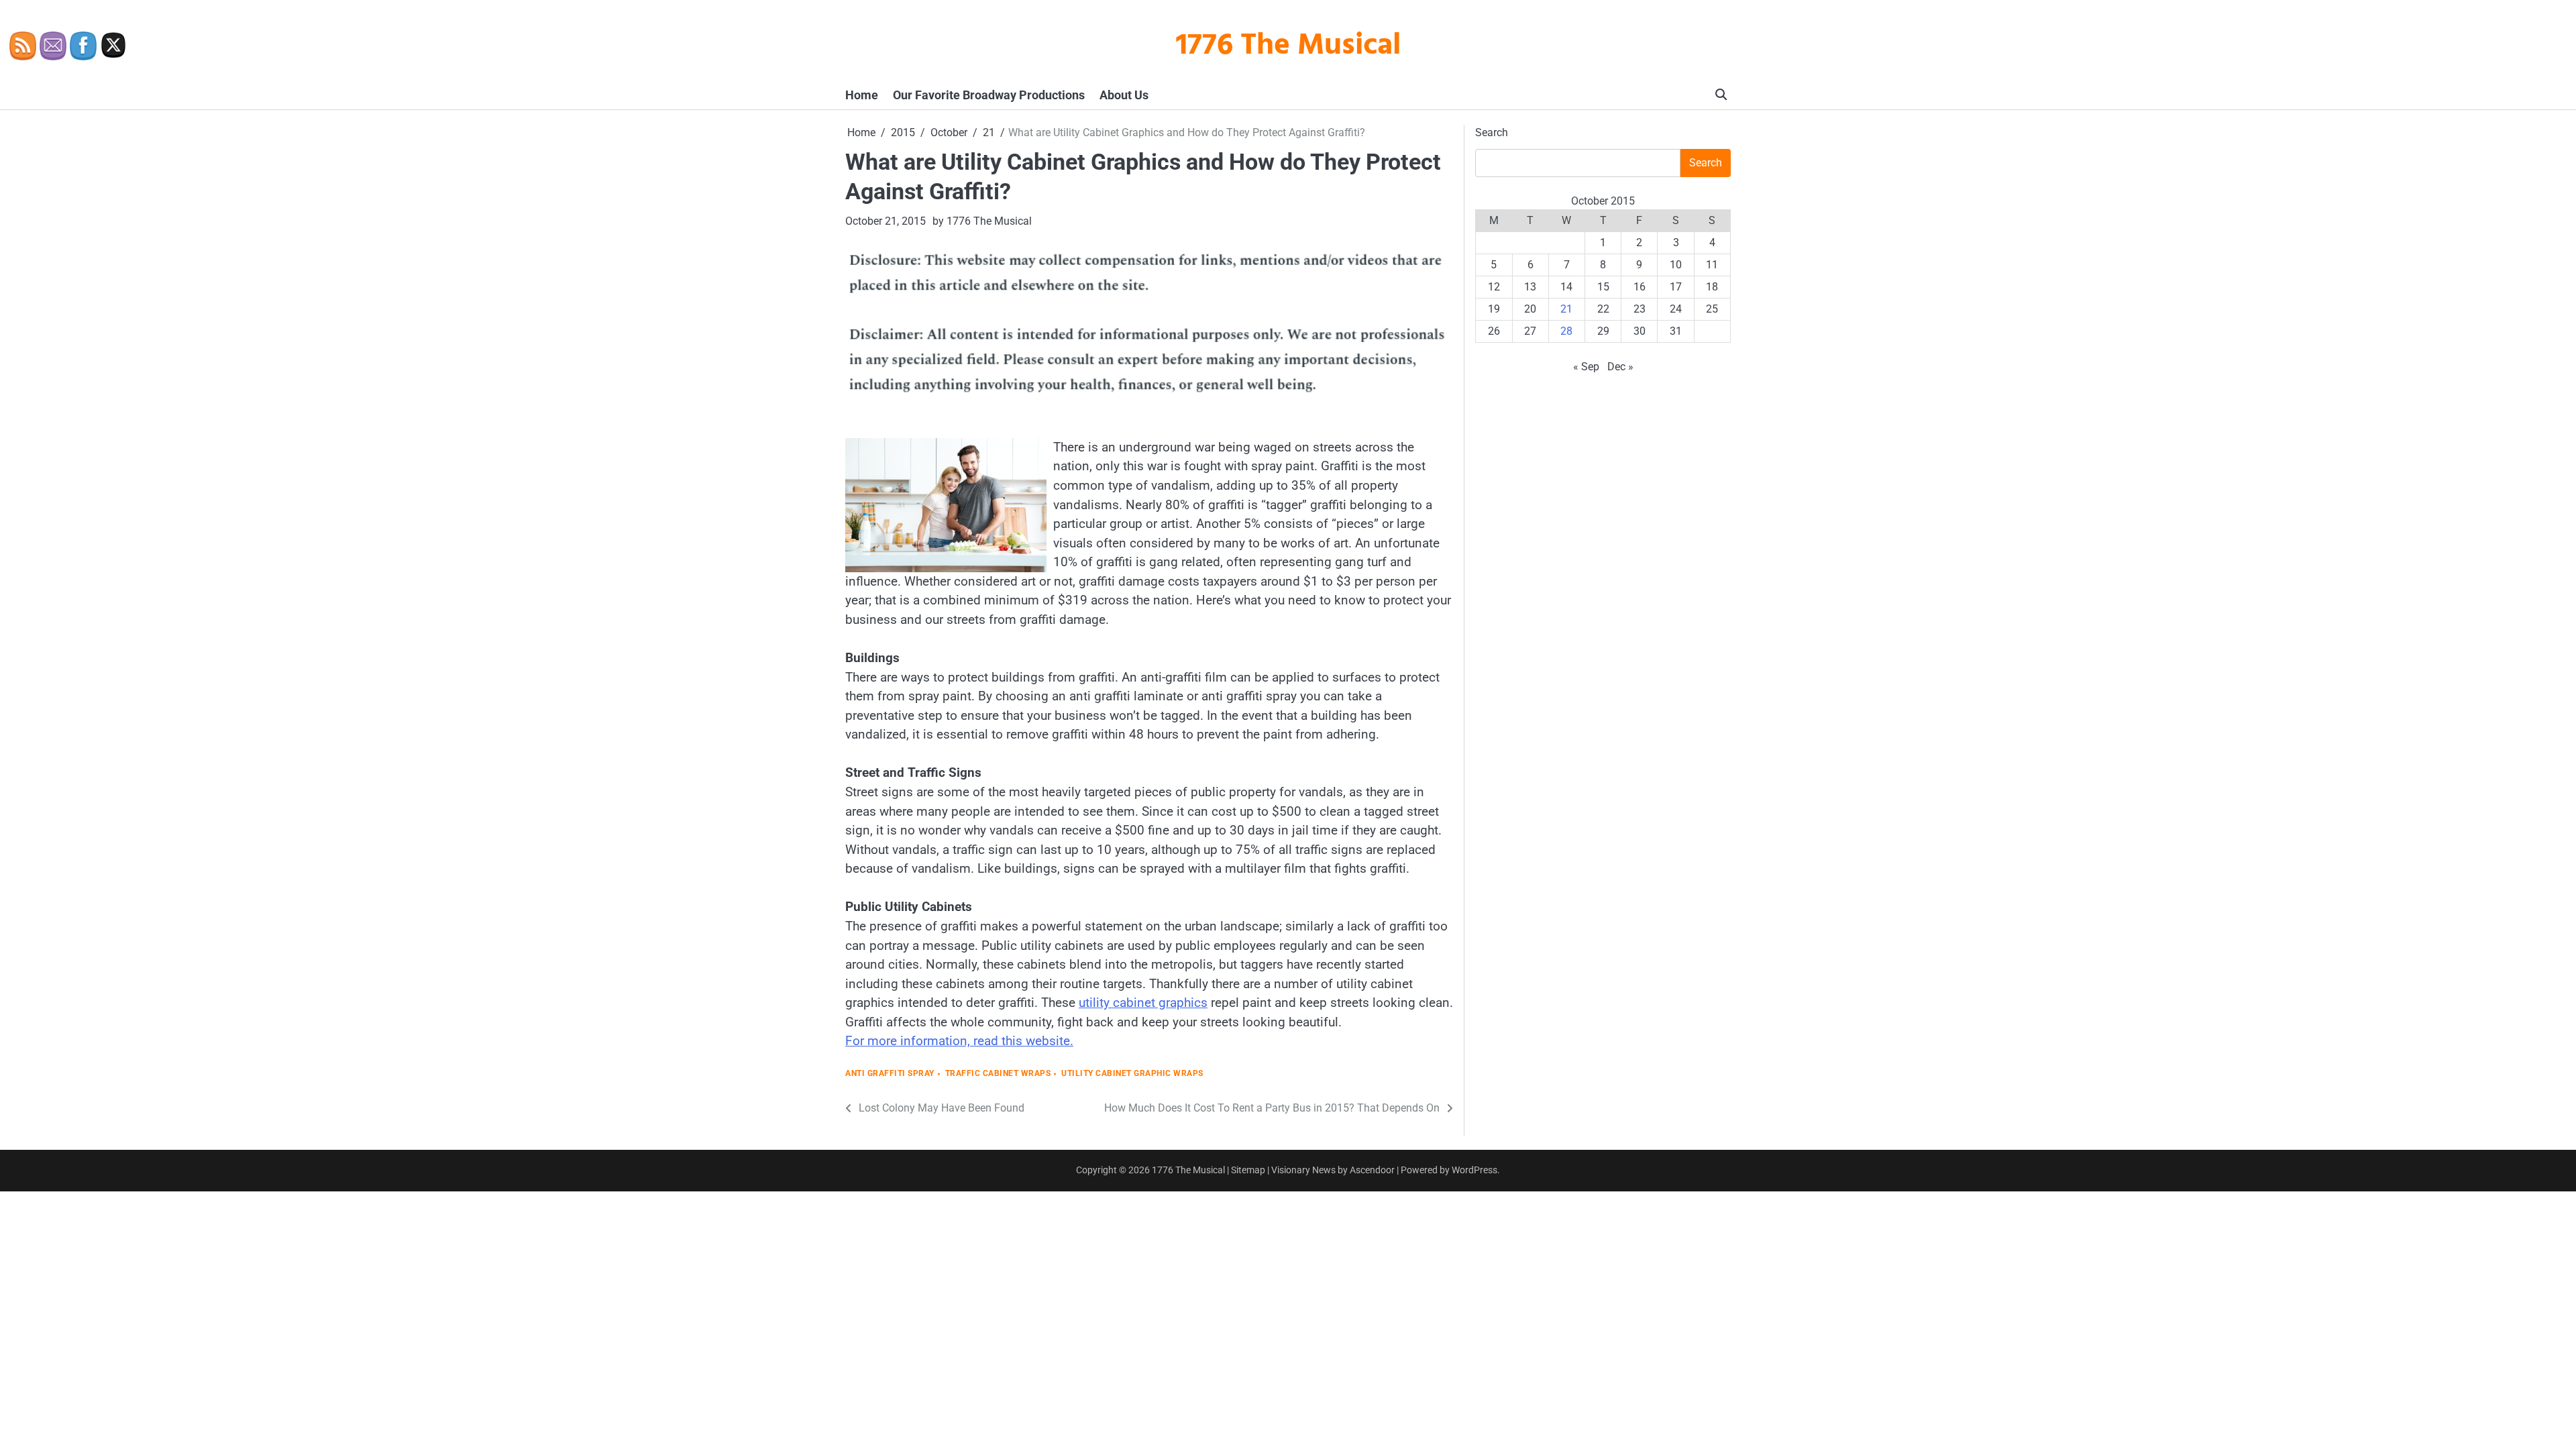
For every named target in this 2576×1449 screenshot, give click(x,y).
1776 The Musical (1288, 46)
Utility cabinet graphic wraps (1132, 1074)
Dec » (1620, 367)
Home (862, 95)
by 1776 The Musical (982, 221)
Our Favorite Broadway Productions (989, 95)
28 (1566, 331)
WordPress (1474, 1170)
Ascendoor (1372, 1170)
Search (1492, 132)
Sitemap (1248, 1170)
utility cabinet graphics (1143, 1003)
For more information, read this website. (959, 1041)
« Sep (1586, 367)
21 (1566, 309)
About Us (1124, 95)
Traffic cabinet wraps (998, 1074)
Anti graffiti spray (890, 1074)
